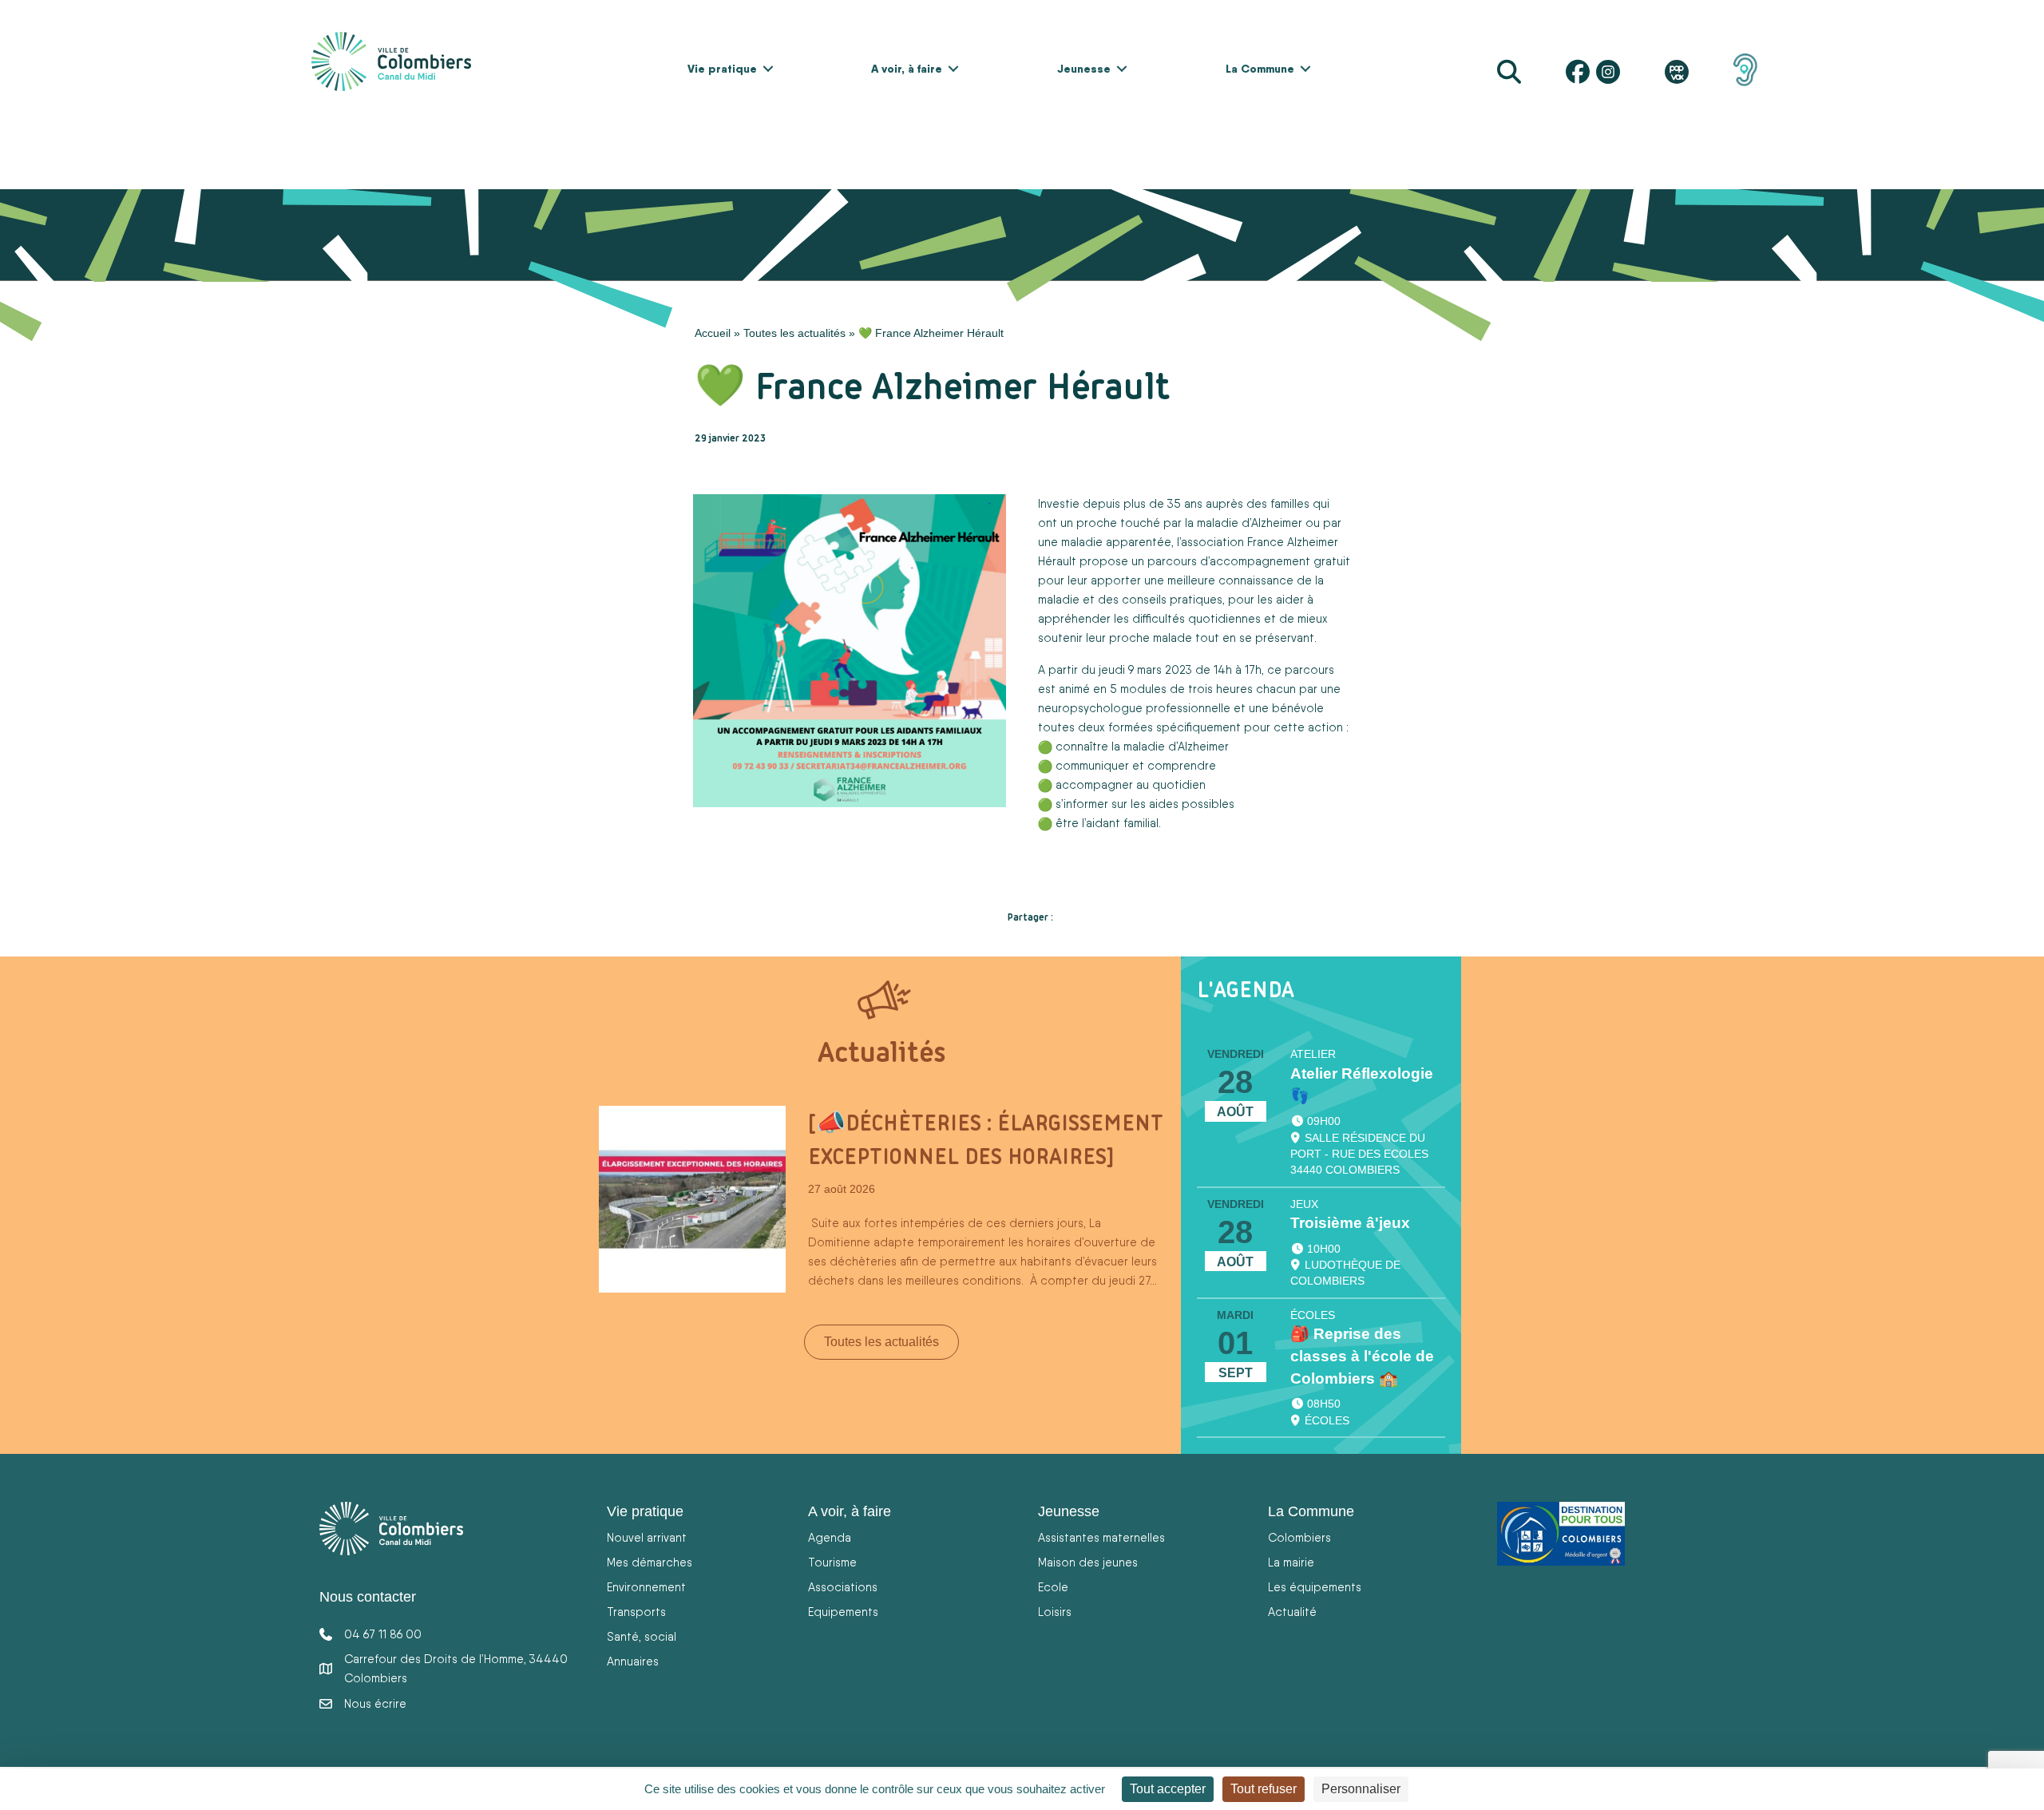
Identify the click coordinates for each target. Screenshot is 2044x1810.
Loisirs (1055, 1612)
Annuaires (633, 1661)
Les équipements (1315, 1587)
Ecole (1053, 1587)
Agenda (830, 1537)
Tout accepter (1168, 1789)
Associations (843, 1587)
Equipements (843, 1612)
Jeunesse (1084, 69)
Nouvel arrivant (647, 1537)
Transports (636, 1612)
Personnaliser (1361, 1789)
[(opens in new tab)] (1745, 69)
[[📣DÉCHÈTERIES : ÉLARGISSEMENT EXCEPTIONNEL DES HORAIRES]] (692, 1198)
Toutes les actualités (794, 333)
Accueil (713, 333)
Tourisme (832, 1562)
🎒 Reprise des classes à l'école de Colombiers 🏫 (1362, 1356)
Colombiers (1299, 1537)
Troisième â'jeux (1350, 1223)
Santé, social (642, 1636)
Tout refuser (1264, 1789)
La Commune (1260, 69)
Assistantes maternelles (1101, 1537)
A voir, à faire (907, 69)
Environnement (646, 1587)
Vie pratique (722, 69)
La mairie (1291, 1562)
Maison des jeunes (1088, 1562)
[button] (768, 69)
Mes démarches (650, 1562)
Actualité (1292, 1612)
